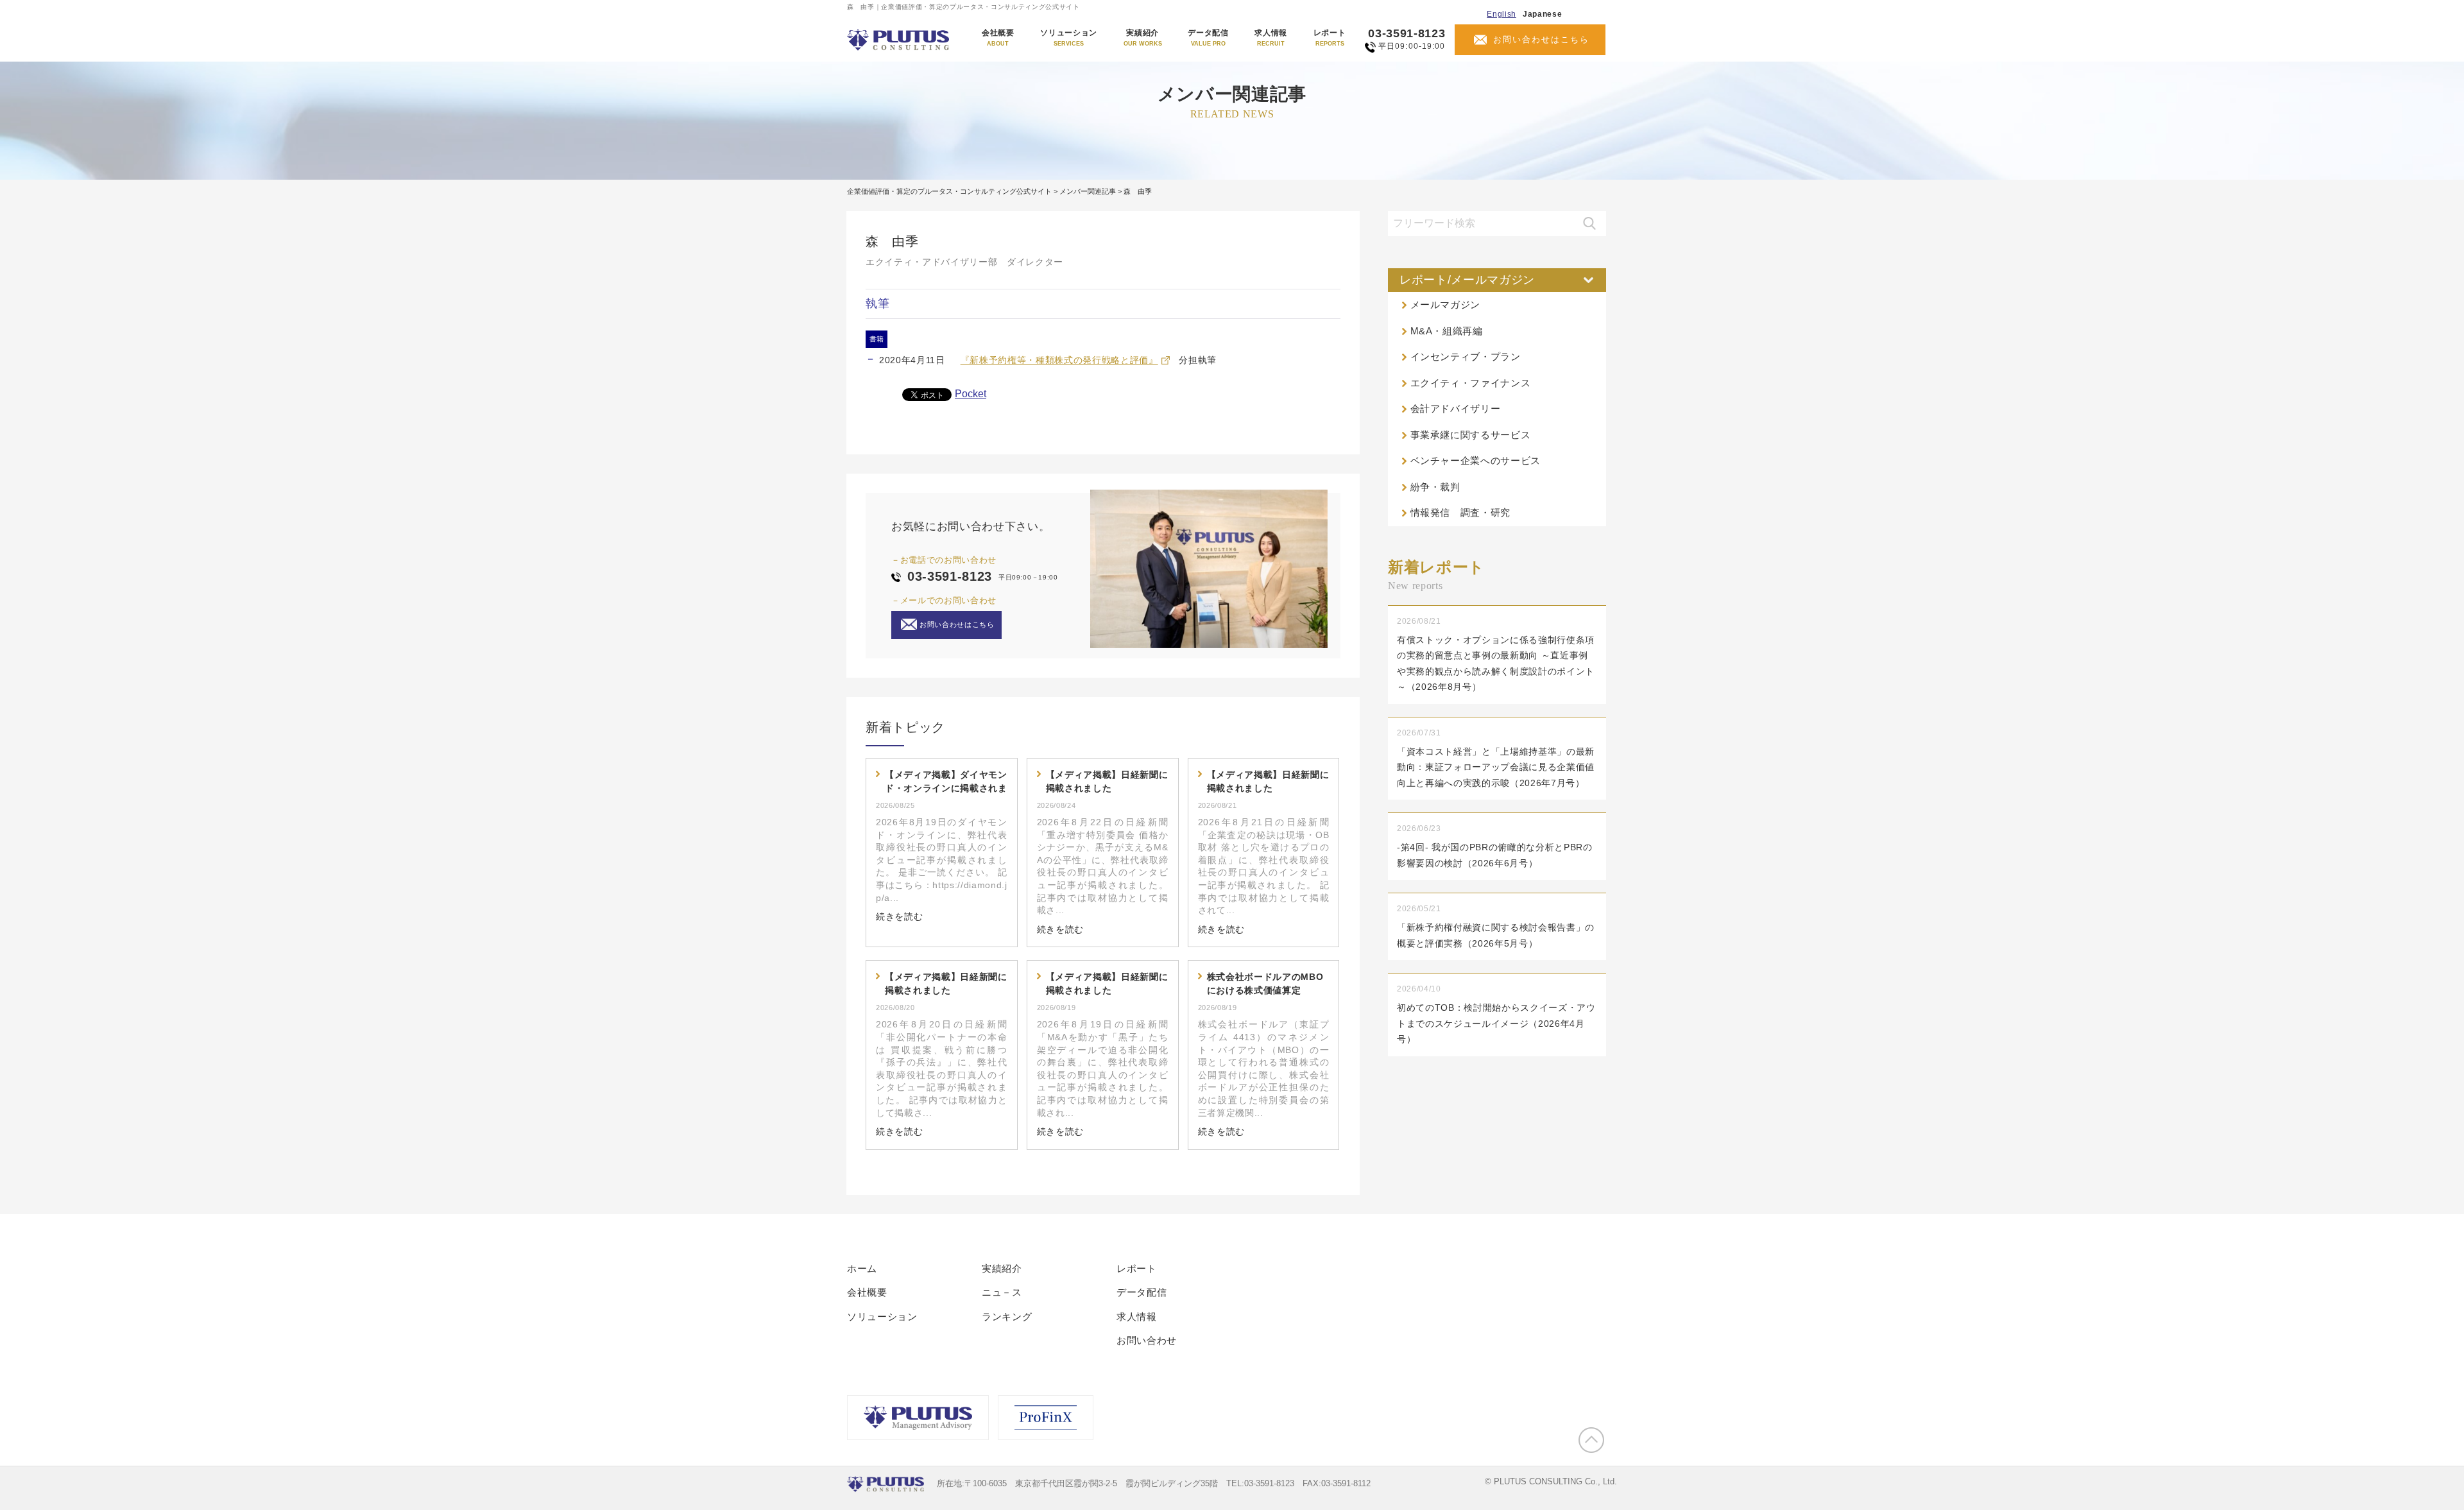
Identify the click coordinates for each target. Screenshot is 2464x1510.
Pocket (971, 394)
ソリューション (1069, 38)
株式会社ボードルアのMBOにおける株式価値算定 (1265, 983)
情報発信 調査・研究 (1461, 512)
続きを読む (899, 916)
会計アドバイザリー (1456, 408)
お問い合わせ (1147, 1340)
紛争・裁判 (1435, 487)
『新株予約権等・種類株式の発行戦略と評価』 (1059, 360)
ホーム (862, 1268)
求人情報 (1271, 38)
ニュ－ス (1002, 1292)
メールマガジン (1446, 305)
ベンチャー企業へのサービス (1476, 460)
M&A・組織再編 (1447, 331)
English (1502, 14)
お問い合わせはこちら (1541, 39)
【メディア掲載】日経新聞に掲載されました (1107, 781)
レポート (1330, 38)
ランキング (1007, 1317)
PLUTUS (899, 40)
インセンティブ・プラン (1466, 356)
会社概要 (998, 38)
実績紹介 (1143, 38)
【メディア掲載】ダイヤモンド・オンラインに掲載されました (946, 782)
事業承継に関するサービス (1471, 435)
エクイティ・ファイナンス (1471, 383)
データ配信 (1208, 38)
